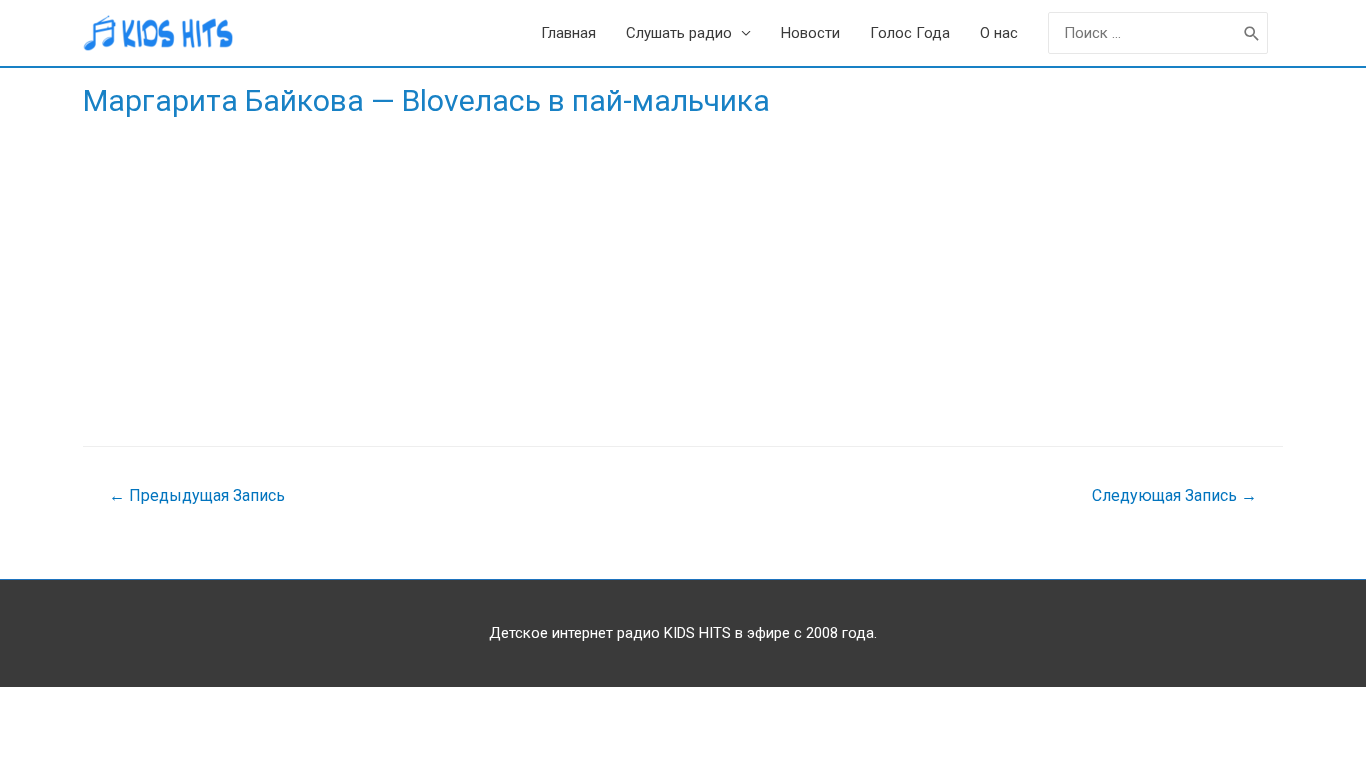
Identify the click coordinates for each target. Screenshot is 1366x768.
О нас (999, 33)
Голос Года (910, 33)
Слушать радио (679, 33)
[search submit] (1252, 33)
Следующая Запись (1174, 495)
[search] (1143, 33)
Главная (568, 33)
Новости (810, 33)
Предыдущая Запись (197, 495)
